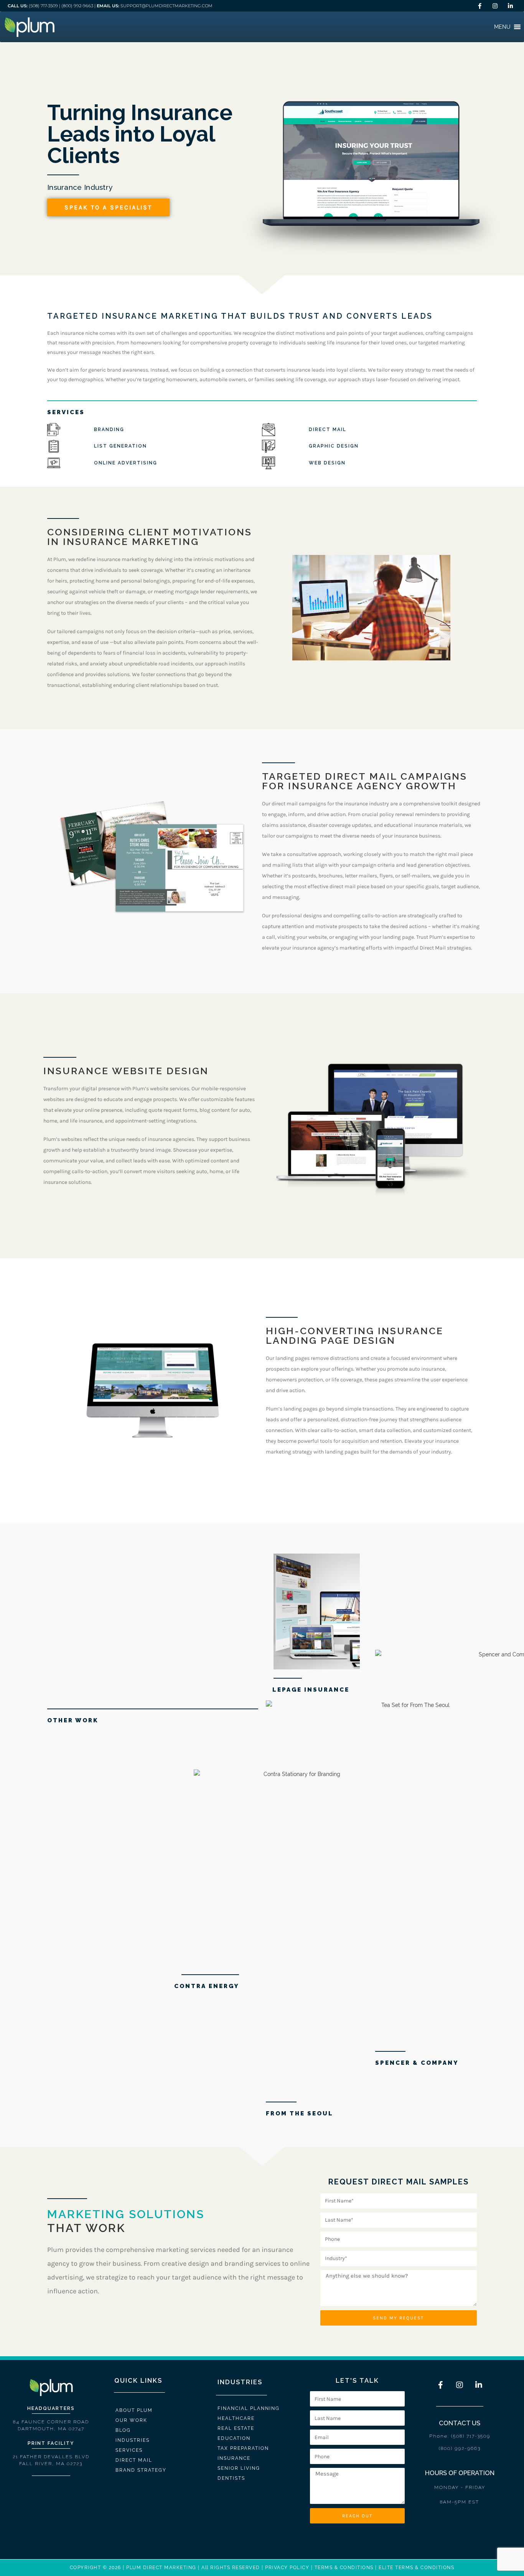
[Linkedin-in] (479, 2385)
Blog (123, 2430)
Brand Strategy (141, 2470)
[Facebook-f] (440, 2385)
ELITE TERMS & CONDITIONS (416, 2568)
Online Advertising (126, 463)
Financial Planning (249, 2408)
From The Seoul (300, 2113)
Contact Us (460, 2423)
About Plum (134, 2410)
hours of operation (460, 2473)
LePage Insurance (311, 1690)
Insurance (234, 2458)
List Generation (120, 446)
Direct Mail (328, 430)
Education (234, 2438)
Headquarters (51, 2408)
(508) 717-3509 (43, 6)
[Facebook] (480, 6)
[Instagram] (495, 6)
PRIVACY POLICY (287, 2568)
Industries (133, 2440)
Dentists (231, 2478)
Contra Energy (207, 1986)
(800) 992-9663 (77, 6)
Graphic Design (334, 446)
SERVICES (66, 412)
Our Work (131, 2420)
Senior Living (239, 2468)
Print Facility (51, 2443)
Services (129, 2450)
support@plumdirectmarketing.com (166, 6)
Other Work (73, 1720)
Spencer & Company (417, 2063)
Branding (109, 430)
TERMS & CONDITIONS (344, 2568)
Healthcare (236, 2418)
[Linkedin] (511, 6)
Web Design (327, 463)
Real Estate (236, 2428)
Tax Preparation (243, 2448)
